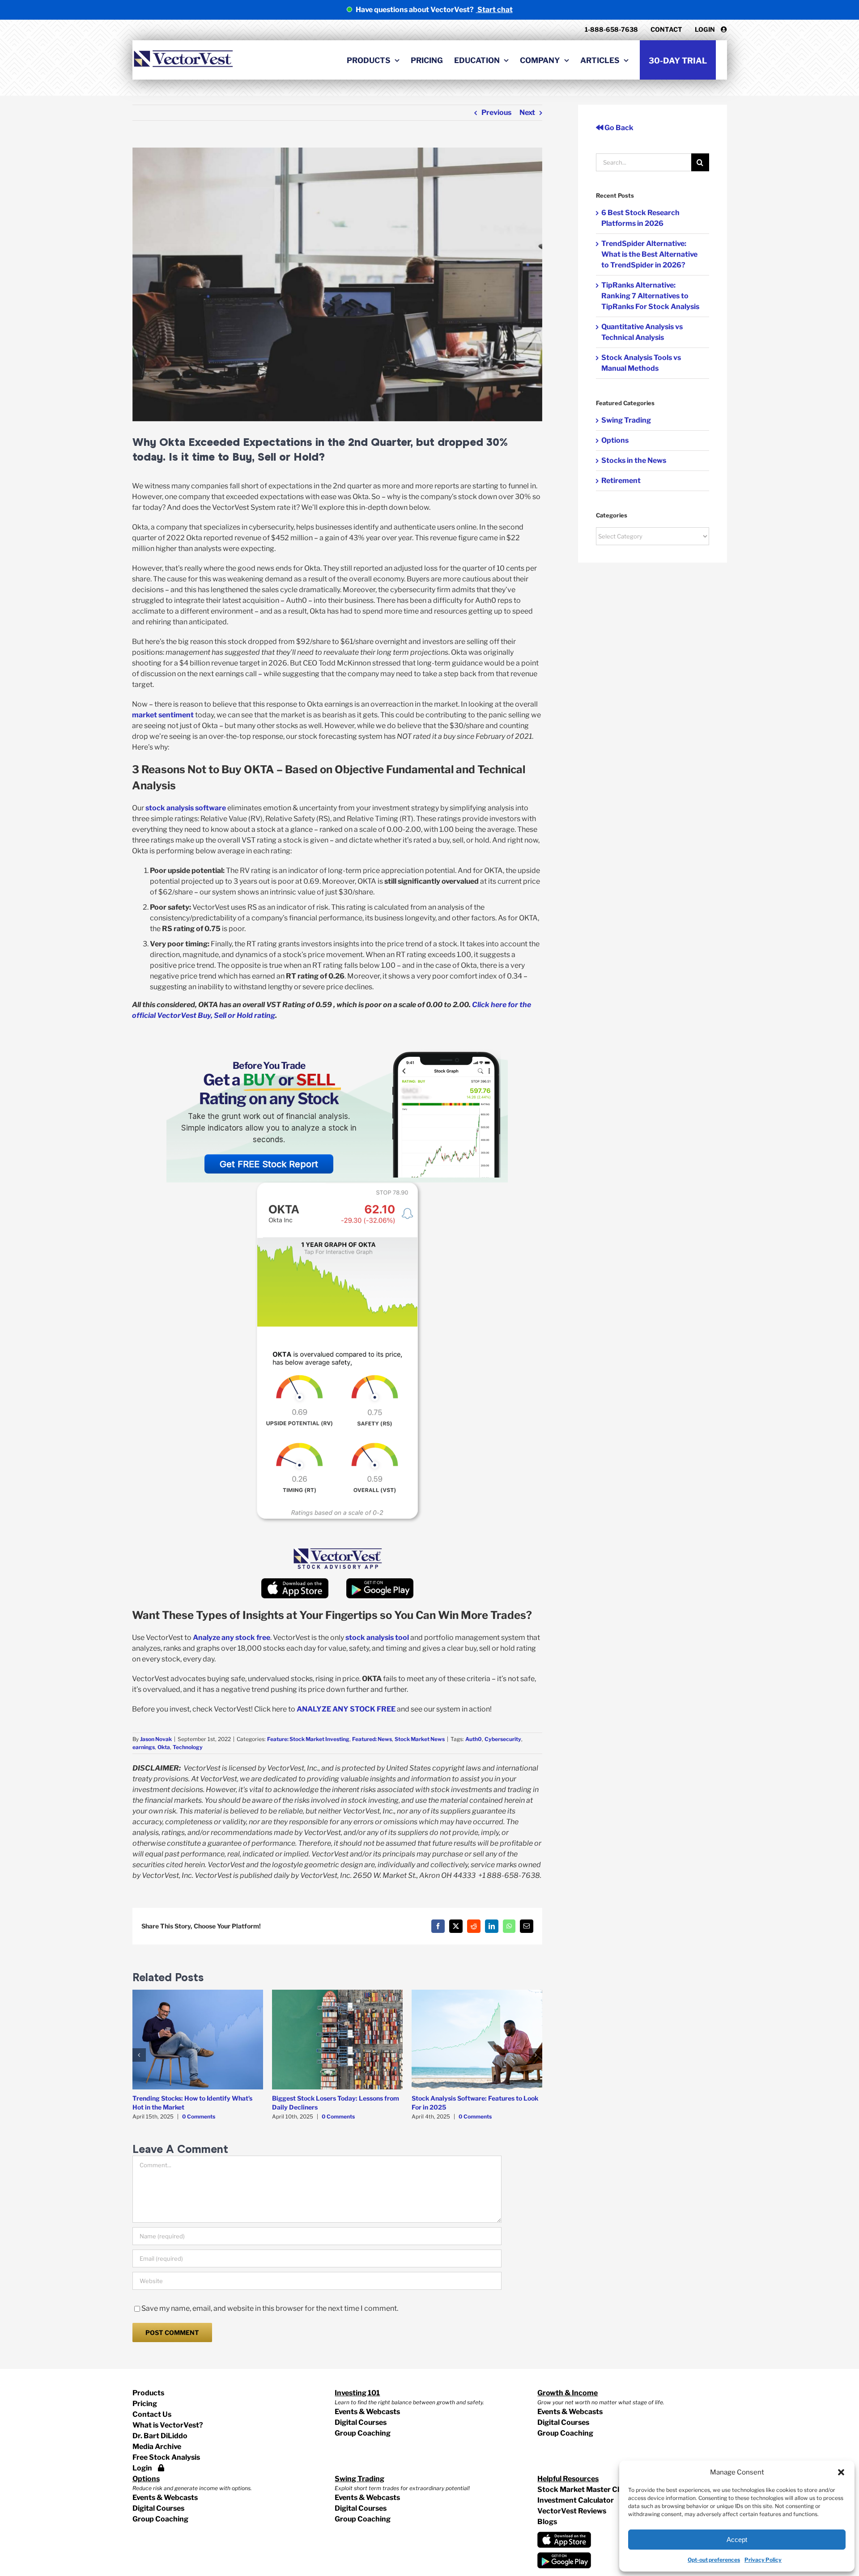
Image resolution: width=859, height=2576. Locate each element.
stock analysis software (186, 808)
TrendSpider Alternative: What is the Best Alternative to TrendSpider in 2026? (649, 254)
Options (615, 440)
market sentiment (163, 715)
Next (527, 112)
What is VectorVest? (168, 2425)
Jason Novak (156, 1739)
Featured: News (372, 1739)
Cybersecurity (503, 1739)
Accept (737, 2540)
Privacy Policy (763, 2560)
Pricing (145, 2404)
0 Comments (199, 2116)
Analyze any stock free (232, 1638)
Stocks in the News (634, 460)
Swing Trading (626, 420)
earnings (144, 1747)
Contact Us (152, 2414)
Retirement (621, 481)
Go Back (618, 128)
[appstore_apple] (295, 1582)
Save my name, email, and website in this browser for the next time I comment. (270, 2308)
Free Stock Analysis (166, 2457)
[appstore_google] (380, 1582)
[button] (841, 2472)
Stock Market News (420, 1739)
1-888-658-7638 (611, 29)
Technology (188, 1747)
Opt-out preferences (714, 2560)
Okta (164, 1747)
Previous (496, 112)
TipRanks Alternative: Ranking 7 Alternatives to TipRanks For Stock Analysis (650, 296)
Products (148, 2393)
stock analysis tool (376, 1638)
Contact (666, 29)
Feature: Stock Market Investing (308, 1739)
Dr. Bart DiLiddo (160, 2436)
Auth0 (474, 1739)
